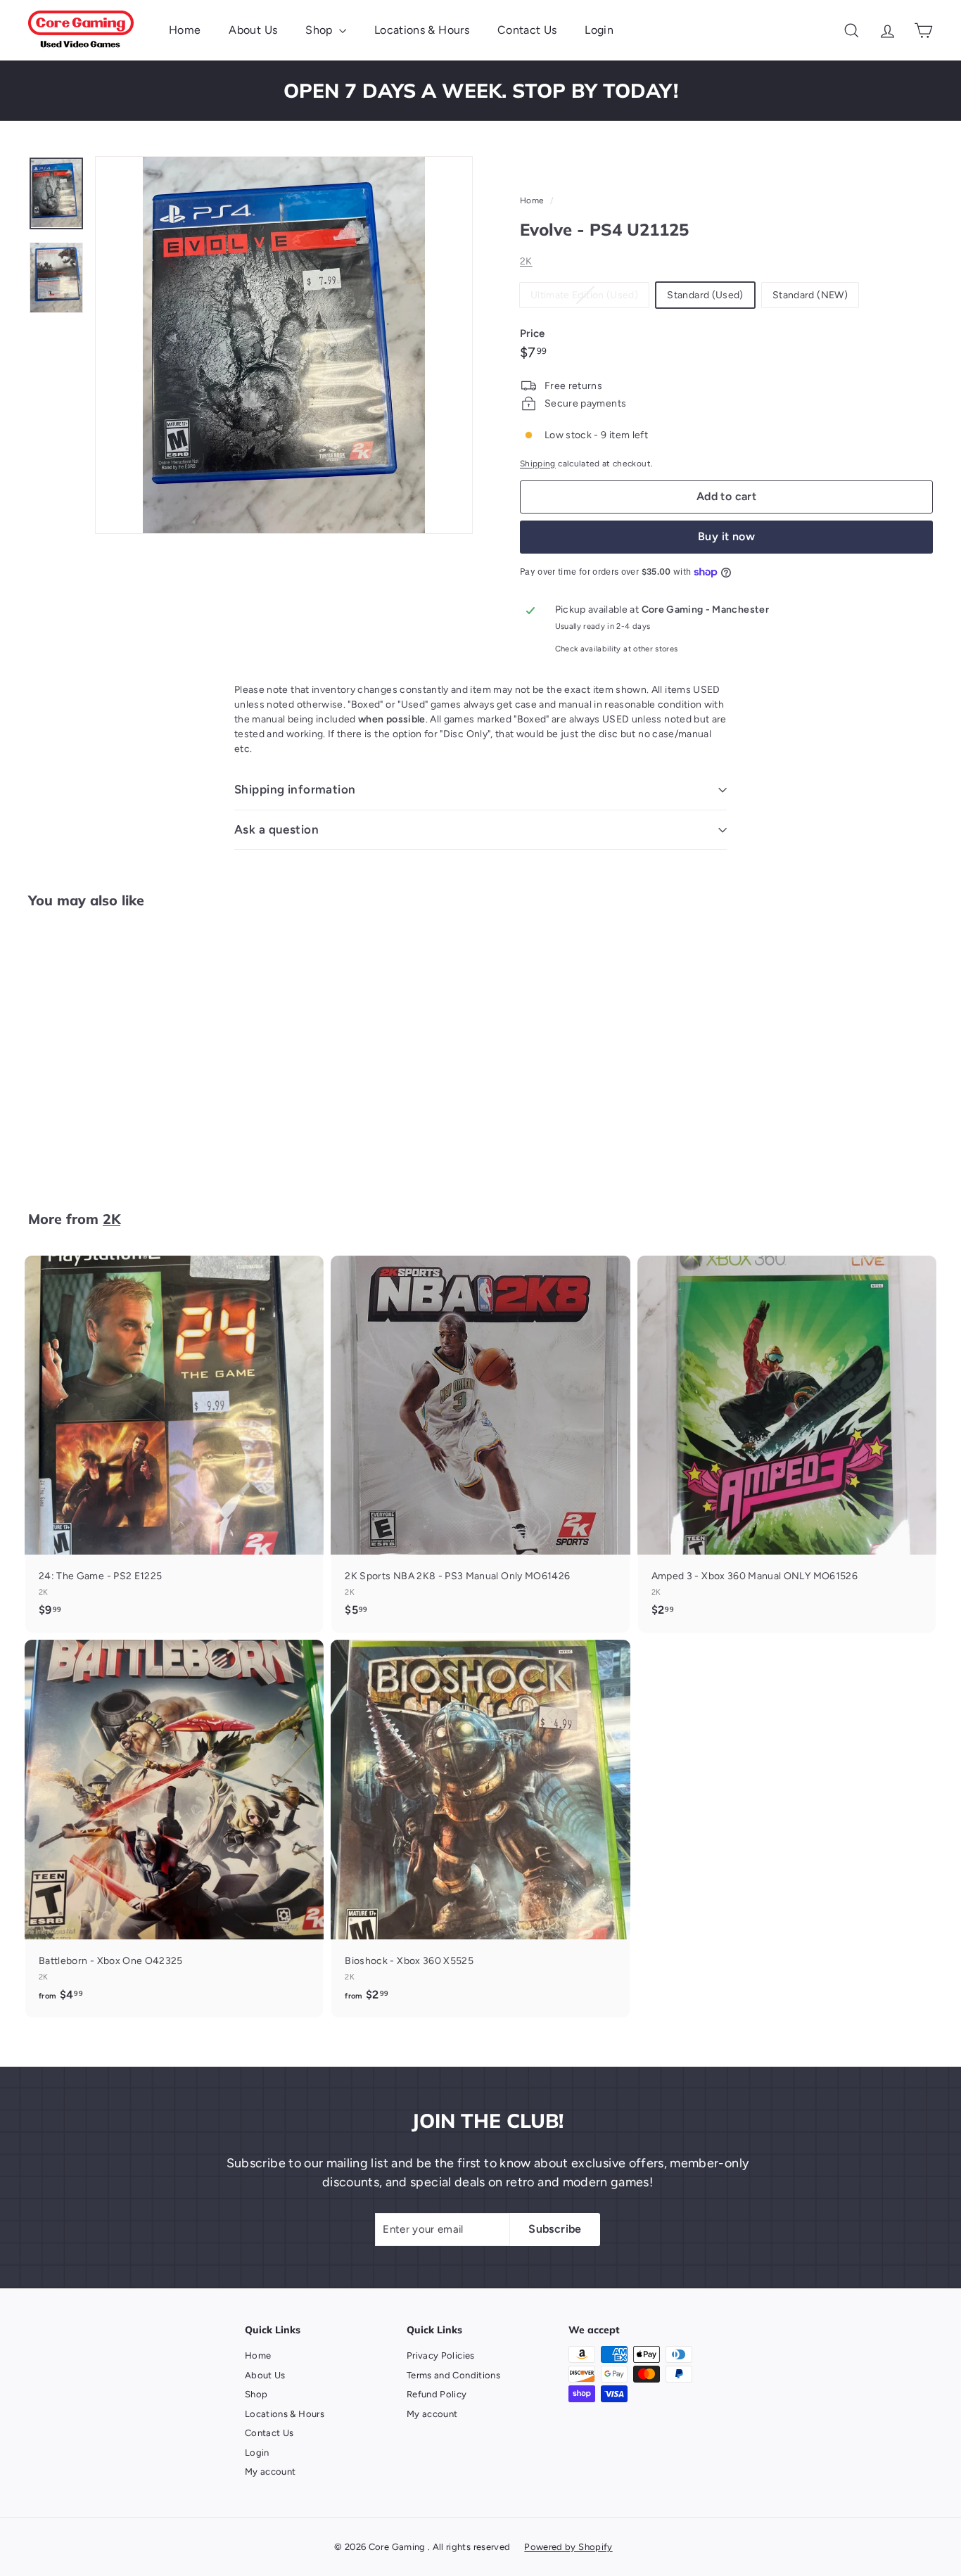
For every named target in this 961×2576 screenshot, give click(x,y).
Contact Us (527, 30)
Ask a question (276, 829)
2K (526, 261)
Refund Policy (437, 2394)
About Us (253, 30)
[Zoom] (284, 345)
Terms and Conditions (453, 2375)
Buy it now (726, 536)
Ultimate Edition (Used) (590, 298)
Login (599, 30)
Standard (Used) (705, 295)
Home (185, 30)
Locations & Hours (422, 30)
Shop (320, 30)
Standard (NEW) (810, 295)
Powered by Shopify (568, 2547)
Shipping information (295, 789)
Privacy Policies (441, 2355)
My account (271, 2472)
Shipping (538, 464)
